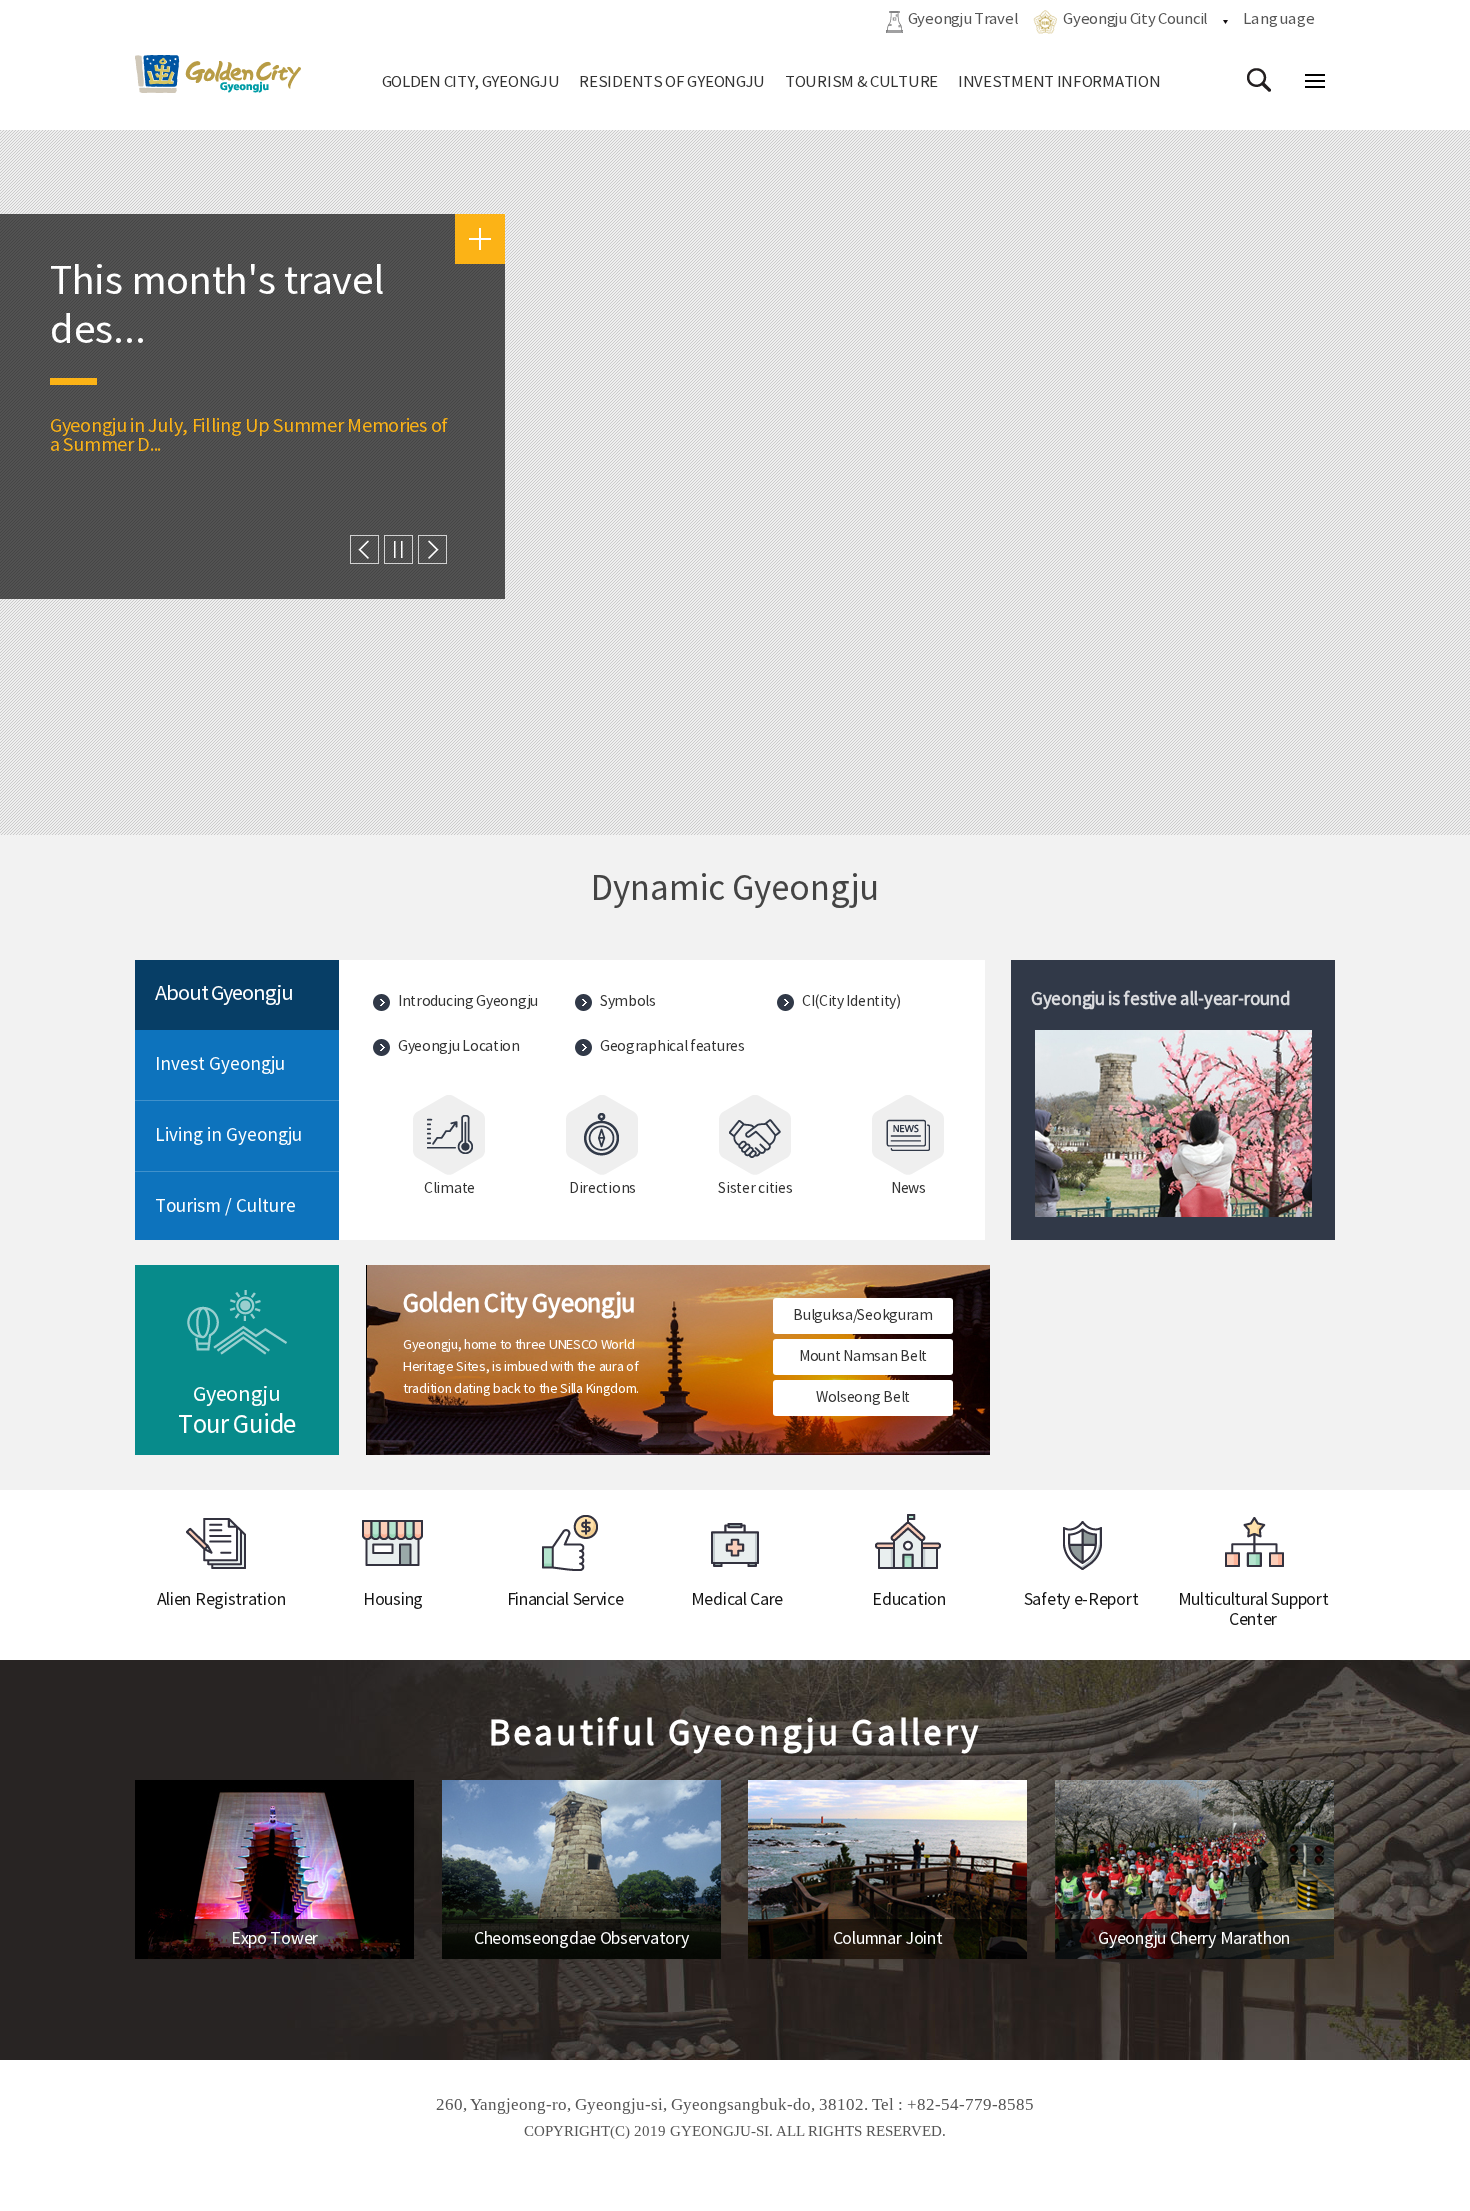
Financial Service (565, 1600)
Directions (602, 1189)
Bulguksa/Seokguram (863, 1316)
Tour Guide (237, 1412)
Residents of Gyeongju (672, 82)
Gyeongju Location (459, 1047)
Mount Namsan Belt (863, 1357)
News (908, 1189)
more (480, 239)
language (1279, 19)
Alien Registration (221, 1600)
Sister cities (755, 1189)
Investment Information (1059, 82)
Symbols (628, 1002)
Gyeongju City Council (1135, 19)
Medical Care (737, 1600)
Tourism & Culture (861, 82)
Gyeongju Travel (963, 19)
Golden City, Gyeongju (471, 82)
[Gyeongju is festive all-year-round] (1173, 1123)
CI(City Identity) (851, 1002)
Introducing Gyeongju (468, 1002)
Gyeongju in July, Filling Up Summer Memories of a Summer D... (249, 436)
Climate (449, 1189)
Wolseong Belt (863, 1398)
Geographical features (672, 1047)
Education (908, 1600)
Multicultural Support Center (1253, 1610)
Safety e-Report (1081, 1600)
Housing (393, 1600)
